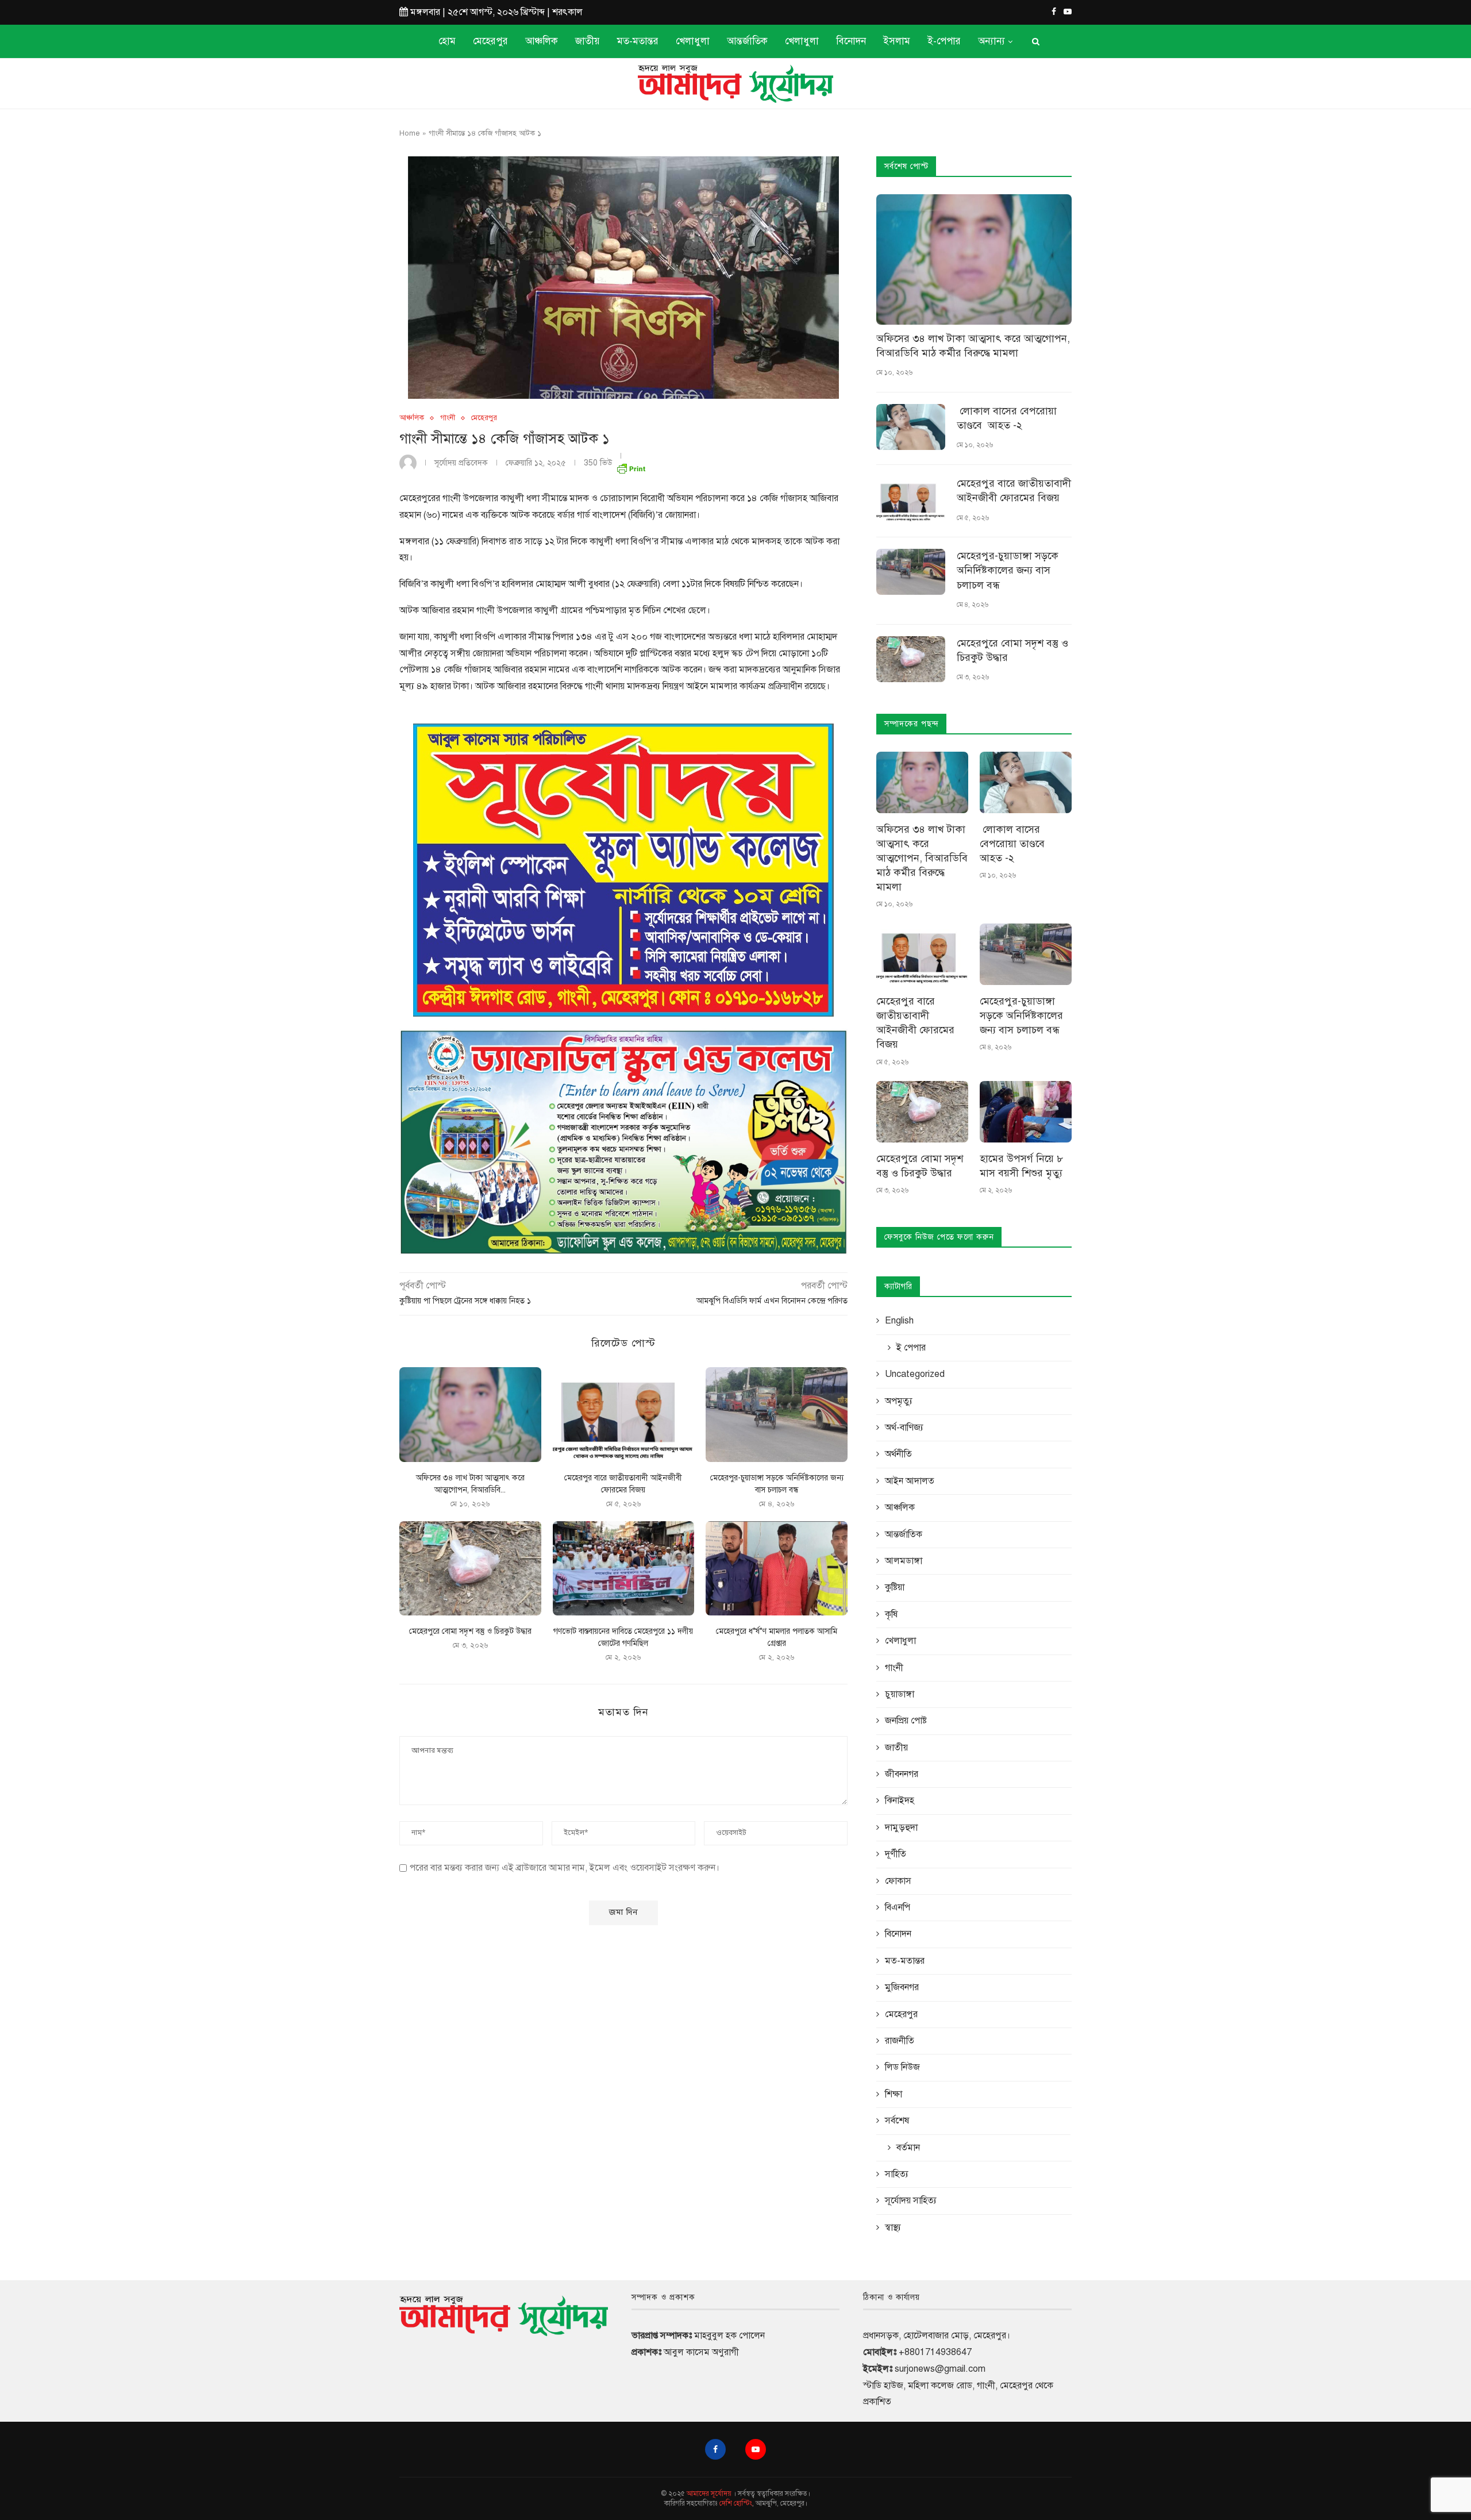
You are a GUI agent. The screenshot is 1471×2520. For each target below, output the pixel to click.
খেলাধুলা (693, 41)
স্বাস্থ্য (893, 2227)
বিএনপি (898, 1907)
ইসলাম (897, 41)
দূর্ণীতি (896, 1854)
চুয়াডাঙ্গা (900, 1694)
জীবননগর (902, 1774)
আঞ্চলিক (542, 41)
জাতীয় (588, 41)
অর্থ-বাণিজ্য (904, 1428)
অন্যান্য (991, 41)
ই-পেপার (944, 41)
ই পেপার (911, 1348)
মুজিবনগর (902, 1987)
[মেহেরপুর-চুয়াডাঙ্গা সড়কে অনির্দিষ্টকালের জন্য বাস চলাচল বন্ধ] (777, 1414)
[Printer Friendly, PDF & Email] (631, 466)
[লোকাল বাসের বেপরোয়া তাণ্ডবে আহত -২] (911, 427)
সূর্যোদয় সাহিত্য (911, 2200)
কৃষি (891, 1614)
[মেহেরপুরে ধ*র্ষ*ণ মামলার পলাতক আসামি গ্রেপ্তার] (777, 1568)
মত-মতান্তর (638, 41)
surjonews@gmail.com (940, 2369)
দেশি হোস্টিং (736, 2503)
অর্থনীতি (898, 1454)
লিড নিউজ (902, 2067)
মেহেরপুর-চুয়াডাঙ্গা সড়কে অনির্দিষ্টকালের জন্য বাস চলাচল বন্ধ (1008, 570)
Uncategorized (915, 1374)
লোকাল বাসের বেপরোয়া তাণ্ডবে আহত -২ (1007, 418)
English (899, 1321)
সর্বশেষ (897, 2121)
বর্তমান (908, 2148)
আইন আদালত (910, 1481)
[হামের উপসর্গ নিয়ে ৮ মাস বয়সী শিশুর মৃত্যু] (1026, 1112)
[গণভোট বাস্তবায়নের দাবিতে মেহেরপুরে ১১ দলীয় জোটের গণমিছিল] (624, 1568)
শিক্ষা (894, 2094)
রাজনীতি (900, 2041)
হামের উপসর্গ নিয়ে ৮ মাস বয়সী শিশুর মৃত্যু (1021, 1166)
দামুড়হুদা (901, 1828)
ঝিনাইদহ (900, 1800)
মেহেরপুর (490, 41)
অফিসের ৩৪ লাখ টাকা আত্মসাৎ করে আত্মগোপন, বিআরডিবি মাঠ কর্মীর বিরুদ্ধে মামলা (973, 346)
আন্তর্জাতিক (747, 41)
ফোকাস (898, 1881)
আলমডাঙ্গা (904, 1561)
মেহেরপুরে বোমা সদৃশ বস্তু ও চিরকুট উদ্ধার (470, 1631)
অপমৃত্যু (899, 1401)
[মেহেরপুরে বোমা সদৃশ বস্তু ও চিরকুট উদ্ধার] (470, 1568)
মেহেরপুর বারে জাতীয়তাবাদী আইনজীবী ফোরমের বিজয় (1014, 490)
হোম (447, 41)
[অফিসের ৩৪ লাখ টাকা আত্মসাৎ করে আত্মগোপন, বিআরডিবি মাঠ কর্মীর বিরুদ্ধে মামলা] (470, 1414)
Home (410, 133)
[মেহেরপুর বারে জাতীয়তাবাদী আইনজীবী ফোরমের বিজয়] (624, 1414)
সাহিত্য (897, 2174)
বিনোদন (851, 41)
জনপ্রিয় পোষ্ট (906, 1721)
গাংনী (448, 418)
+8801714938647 (935, 2352)
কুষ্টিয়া (895, 1587)
